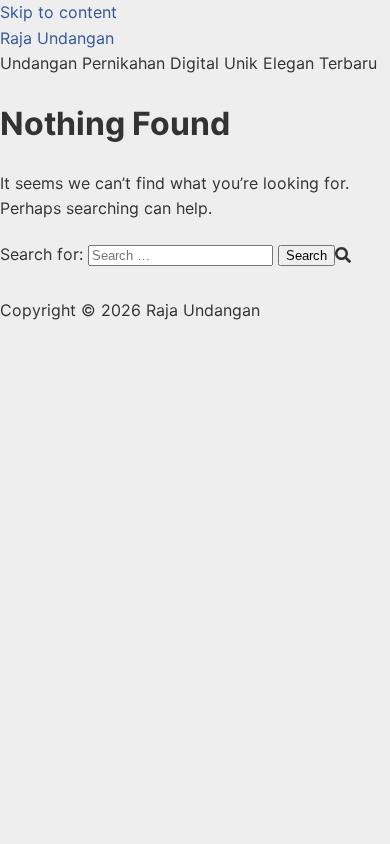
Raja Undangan (57, 38)
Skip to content (58, 12)
